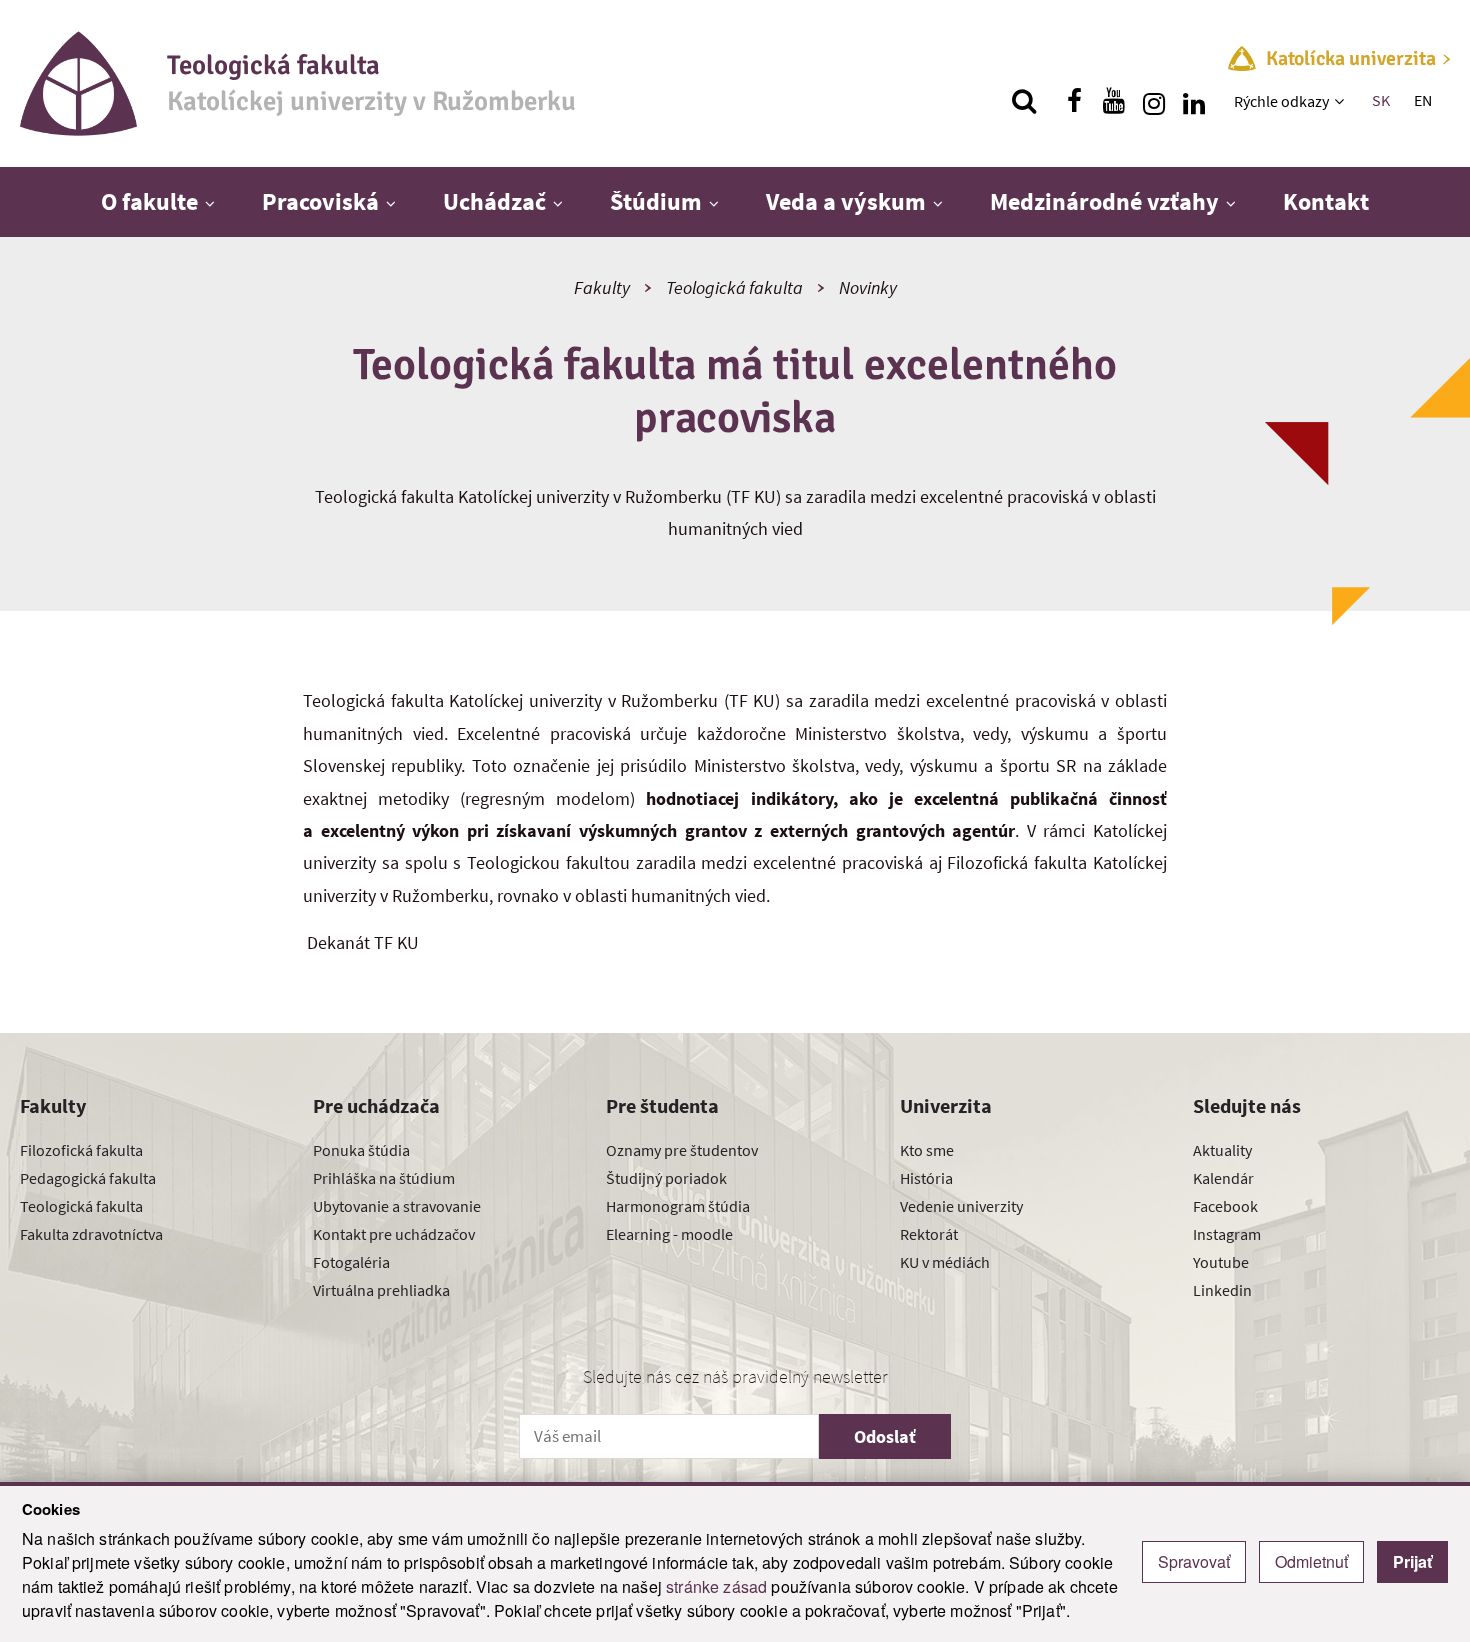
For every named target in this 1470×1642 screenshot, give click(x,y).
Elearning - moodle (669, 1234)
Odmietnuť (1311, 1561)
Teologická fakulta (734, 287)
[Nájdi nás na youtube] (1114, 101)
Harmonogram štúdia (678, 1206)
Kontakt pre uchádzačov (394, 1234)
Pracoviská (320, 201)
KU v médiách (945, 1262)
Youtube (1221, 1262)
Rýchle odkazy (1281, 101)
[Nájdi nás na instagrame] (1154, 101)
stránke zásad (716, 1586)
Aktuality (1222, 1150)
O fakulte (149, 201)
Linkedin (1222, 1290)
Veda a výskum (846, 201)
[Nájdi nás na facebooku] (1074, 101)
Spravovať (1194, 1561)
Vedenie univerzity (961, 1206)
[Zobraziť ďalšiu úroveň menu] (1341, 101)
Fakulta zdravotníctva (91, 1234)
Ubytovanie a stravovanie (397, 1206)
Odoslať (885, 1436)
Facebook (1225, 1206)
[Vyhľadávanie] (1024, 101)
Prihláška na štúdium (384, 1178)
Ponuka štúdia (361, 1150)
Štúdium (656, 201)
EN (1423, 100)
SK (1381, 100)
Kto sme (927, 1150)
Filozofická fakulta (81, 1150)
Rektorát (929, 1234)
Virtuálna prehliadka (381, 1290)
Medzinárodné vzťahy (1104, 201)
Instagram (1227, 1234)
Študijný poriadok (666, 1178)
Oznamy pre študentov (682, 1150)
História (926, 1178)
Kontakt (1326, 201)
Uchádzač (494, 201)
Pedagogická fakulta (88, 1178)
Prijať (1412, 1561)
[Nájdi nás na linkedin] (1194, 101)
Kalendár (1223, 1178)
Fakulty (602, 287)
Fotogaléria (351, 1262)
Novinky (868, 287)
